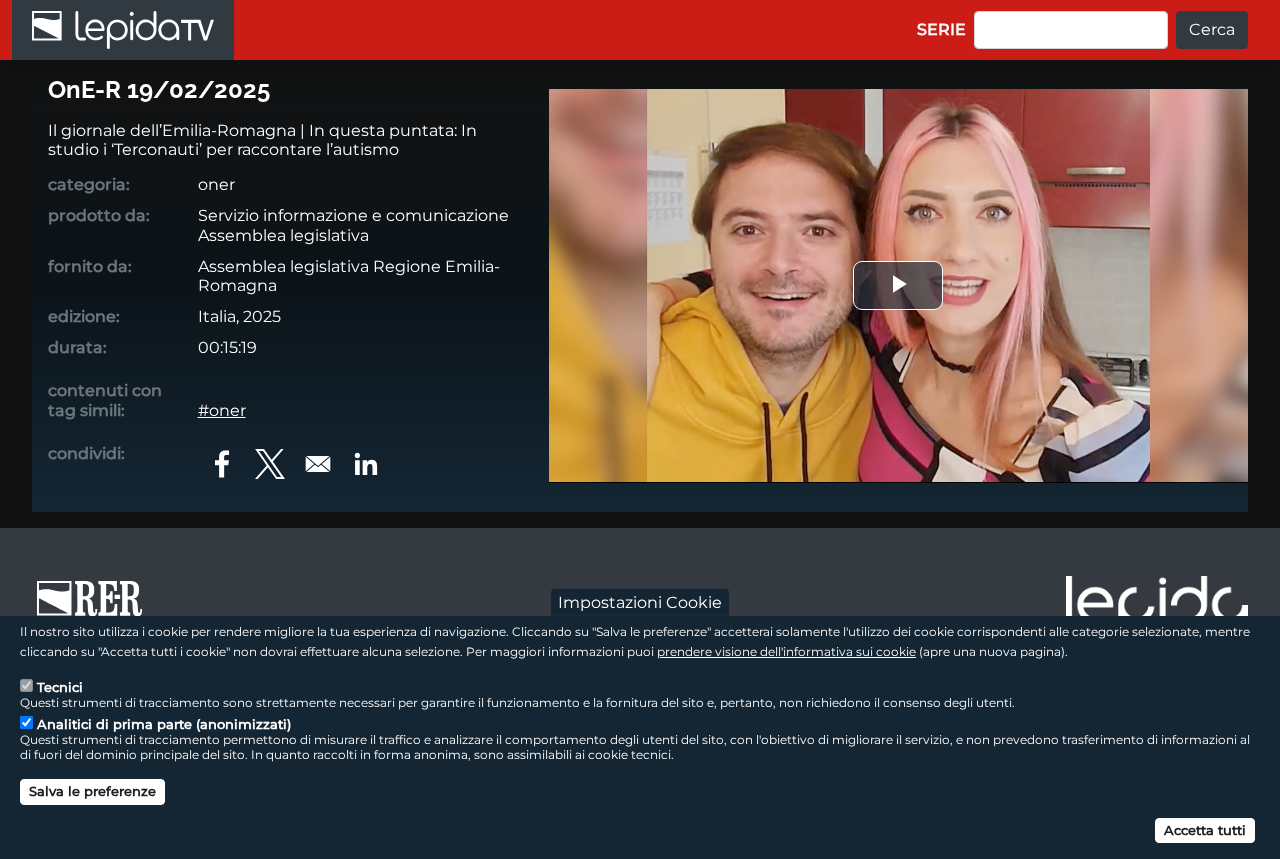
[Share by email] (318, 464)
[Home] (123, 30)
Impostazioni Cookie (640, 601)
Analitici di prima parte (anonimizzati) (164, 724)
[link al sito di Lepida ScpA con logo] (1157, 605)
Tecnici (60, 686)
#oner (222, 410)
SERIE (941, 29)
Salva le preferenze (92, 791)
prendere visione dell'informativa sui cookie (786, 650)
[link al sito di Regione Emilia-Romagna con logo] (96, 608)
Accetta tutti (1205, 829)
